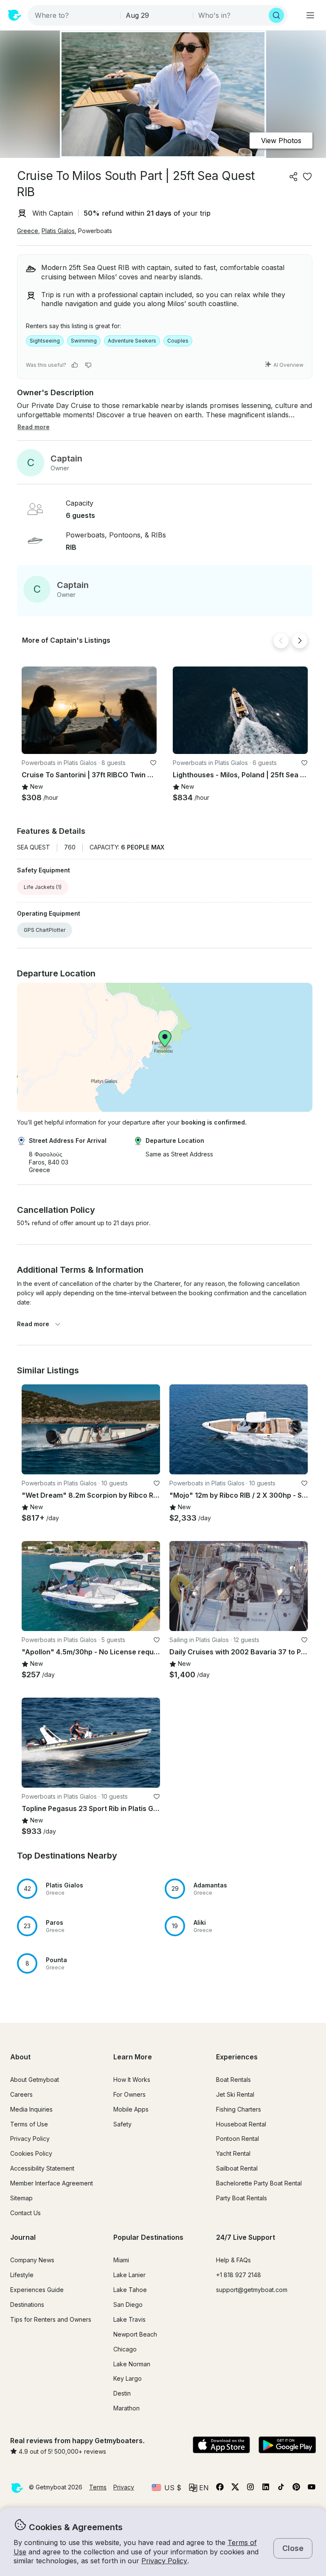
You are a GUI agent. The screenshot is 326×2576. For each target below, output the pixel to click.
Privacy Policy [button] (164, 2561)
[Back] (281, 641)
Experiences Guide (37, 2290)
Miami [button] (121, 2260)
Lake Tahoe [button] (130, 2290)
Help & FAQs (233, 2260)
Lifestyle (22, 2275)
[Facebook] (220, 2489)
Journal (23, 2237)
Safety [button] (122, 2124)
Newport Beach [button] (135, 2334)
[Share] (294, 177)
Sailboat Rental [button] (237, 2168)
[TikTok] (281, 2489)
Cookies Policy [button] (31, 2153)
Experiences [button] (237, 2057)
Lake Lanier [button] (129, 2275)
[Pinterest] (296, 2489)
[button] (89, 710)
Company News (32, 2260)
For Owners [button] (129, 2094)
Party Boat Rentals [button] (242, 2198)
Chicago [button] (125, 2349)
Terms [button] (98, 2487)
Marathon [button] (126, 2408)
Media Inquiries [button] (31, 2109)
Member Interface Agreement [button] (52, 2183)
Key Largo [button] (128, 2378)
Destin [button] (122, 2393)
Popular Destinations (148, 2237)
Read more (33, 1324)
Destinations (27, 2305)
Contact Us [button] (25, 2213)
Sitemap (21, 2198)
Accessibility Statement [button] (42, 2168)
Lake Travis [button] (129, 2319)
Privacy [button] (124, 2487)
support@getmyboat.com (252, 2290)
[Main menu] (310, 15)
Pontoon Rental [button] (237, 2139)
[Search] (276, 15)
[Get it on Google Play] (287, 2446)
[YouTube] (312, 2489)
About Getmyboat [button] (35, 2080)
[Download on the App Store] (221, 2446)
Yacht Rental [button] (233, 2153)
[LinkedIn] (266, 2489)
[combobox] (75, 15)
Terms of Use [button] (29, 2124)
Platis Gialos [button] (58, 231)
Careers (21, 2094)
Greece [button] (28, 231)
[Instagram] (250, 2489)
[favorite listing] (307, 177)
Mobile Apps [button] (131, 2109)
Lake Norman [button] (132, 2364)
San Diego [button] (128, 2305)
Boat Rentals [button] (233, 2080)
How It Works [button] (132, 2080)
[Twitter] (235, 2489)
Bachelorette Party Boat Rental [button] (259, 2183)
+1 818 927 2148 (239, 2275)
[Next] (300, 641)
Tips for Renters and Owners (51, 2319)
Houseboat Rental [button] (241, 2124)
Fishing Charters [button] (239, 2109)
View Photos (281, 141)
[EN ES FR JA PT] (199, 2488)
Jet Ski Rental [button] (235, 2094)
